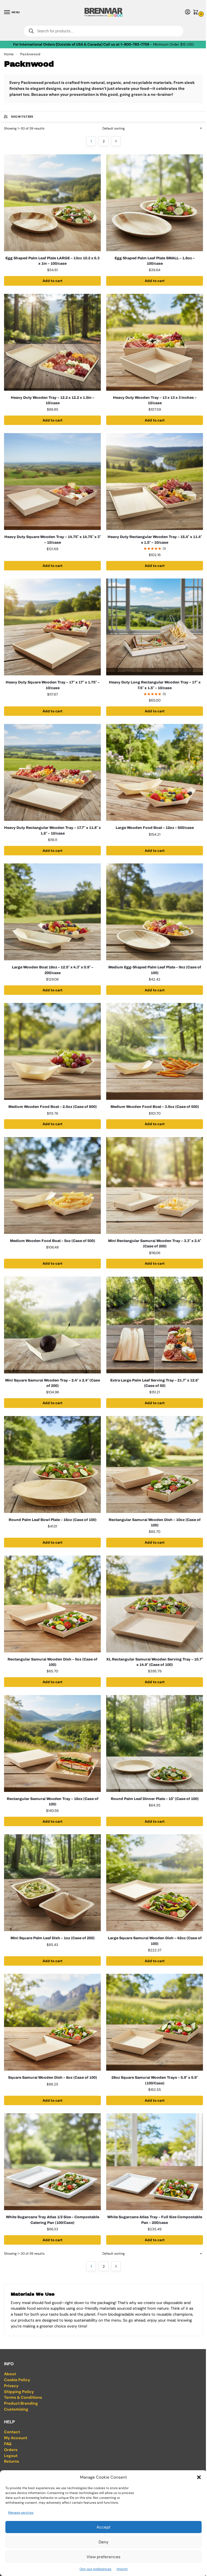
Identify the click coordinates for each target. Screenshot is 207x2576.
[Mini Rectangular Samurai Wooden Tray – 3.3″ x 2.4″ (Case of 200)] (155, 1185)
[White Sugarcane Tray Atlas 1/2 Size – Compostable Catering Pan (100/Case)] (52, 2162)
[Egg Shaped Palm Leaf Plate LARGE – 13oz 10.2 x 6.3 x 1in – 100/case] (52, 203)
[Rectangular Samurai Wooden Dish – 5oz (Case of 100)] (52, 1604)
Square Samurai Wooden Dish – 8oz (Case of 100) (53, 2078)
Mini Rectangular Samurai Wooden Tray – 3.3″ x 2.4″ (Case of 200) (155, 1243)
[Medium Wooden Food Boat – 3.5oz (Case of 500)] (155, 1051)
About (10, 2374)
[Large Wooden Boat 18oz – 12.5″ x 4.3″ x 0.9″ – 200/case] (52, 912)
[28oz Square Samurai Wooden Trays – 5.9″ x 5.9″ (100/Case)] (155, 2022)
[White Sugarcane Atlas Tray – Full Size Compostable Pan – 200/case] (155, 2162)
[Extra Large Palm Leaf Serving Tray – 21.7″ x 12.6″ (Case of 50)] (155, 1325)
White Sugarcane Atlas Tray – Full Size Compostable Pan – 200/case (155, 2220)
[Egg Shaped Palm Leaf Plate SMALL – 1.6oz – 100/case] (155, 203)
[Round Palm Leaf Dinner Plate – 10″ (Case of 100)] (155, 1743)
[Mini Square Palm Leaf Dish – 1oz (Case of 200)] (52, 1883)
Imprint (122, 2569)
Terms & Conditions (23, 2398)
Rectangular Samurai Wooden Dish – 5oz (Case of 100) (52, 1662)
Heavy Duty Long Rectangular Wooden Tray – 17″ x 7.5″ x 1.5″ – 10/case (155, 685)
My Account (16, 2438)
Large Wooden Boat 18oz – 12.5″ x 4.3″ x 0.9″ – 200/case (53, 970)
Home (9, 54)
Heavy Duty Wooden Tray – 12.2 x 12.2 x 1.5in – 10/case (53, 400)
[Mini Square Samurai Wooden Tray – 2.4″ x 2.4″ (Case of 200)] (52, 1325)
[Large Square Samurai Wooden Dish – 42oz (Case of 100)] (155, 1883)
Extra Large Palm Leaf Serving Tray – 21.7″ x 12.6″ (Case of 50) (155, 1383)
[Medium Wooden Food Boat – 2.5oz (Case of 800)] (52, 1051)
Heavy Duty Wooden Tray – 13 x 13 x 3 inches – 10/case (155, 400)
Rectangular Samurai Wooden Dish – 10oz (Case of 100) (155, 1522)
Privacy (11, 2386)
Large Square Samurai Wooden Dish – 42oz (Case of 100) (155, 1941)
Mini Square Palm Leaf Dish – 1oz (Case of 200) (53, 1938)
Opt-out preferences (95, 2569)
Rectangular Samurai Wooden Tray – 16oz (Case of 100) (53, 1801)
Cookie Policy (17, 2380)
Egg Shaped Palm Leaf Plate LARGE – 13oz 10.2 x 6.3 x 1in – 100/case (52, 261)
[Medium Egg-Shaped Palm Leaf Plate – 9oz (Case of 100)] (155, 912)
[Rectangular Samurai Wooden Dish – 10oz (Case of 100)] (155, 1464)
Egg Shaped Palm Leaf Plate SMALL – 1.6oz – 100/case (155, 261)
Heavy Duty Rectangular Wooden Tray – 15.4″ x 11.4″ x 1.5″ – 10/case (155, 540)
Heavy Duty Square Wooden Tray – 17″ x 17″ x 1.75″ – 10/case (53, 685)
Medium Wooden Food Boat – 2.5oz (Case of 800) (53, 1107)
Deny (103, 2542)
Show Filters (22, 117)
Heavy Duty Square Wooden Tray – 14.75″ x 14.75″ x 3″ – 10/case (53, 540)
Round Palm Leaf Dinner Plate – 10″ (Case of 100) (155, 1799)
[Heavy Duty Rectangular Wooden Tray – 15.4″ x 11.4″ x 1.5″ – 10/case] (155, 481)
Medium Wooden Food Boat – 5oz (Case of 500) (53, 1241)
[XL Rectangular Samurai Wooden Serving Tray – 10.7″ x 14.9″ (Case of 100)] (155, 1604)
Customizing (16, 2409)
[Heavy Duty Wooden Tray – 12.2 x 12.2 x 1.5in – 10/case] (52, 342)
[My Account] (188, 12)
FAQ (8, 2444)
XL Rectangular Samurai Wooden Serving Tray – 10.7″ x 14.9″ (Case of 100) (155, 1662)
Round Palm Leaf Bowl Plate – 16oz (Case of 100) (53, 1520)
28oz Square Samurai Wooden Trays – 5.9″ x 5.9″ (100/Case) (155, 2080)
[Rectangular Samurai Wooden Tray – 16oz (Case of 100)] (52, 1743)
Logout (11, 2456)
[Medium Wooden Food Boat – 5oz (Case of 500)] (52, 1185)
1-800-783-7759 (135, 44)
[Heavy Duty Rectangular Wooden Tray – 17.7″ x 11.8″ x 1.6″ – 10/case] (52, 772)
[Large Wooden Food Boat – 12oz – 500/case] (155, 772)
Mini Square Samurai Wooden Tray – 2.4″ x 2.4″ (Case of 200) (53, 1383)
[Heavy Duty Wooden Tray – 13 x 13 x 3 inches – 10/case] (155, 342)
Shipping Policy (19, 2392)
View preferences (103, 2557)
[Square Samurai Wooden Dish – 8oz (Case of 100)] (52, 2022)
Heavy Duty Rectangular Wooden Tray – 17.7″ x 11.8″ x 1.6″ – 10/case (52, 830)
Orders (11, 2450)
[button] (199, 2477)
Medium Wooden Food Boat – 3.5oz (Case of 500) (155, 1107)
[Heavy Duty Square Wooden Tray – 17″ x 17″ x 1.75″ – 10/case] (52, 627)
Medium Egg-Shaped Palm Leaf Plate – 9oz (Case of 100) (155, 970)
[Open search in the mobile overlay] (103, 31)
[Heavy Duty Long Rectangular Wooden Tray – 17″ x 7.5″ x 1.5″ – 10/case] (155, 627)
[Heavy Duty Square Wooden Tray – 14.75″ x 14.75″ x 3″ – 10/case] (52, 481)
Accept (103, 2527)
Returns (12, 2461)
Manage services (21, 2513)
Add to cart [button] (53, 281)
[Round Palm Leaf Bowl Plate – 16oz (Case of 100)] (52, 1464)
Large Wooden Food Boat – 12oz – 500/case (155, 828)
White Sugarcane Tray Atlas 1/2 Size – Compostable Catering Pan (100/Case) (53, 2220)
